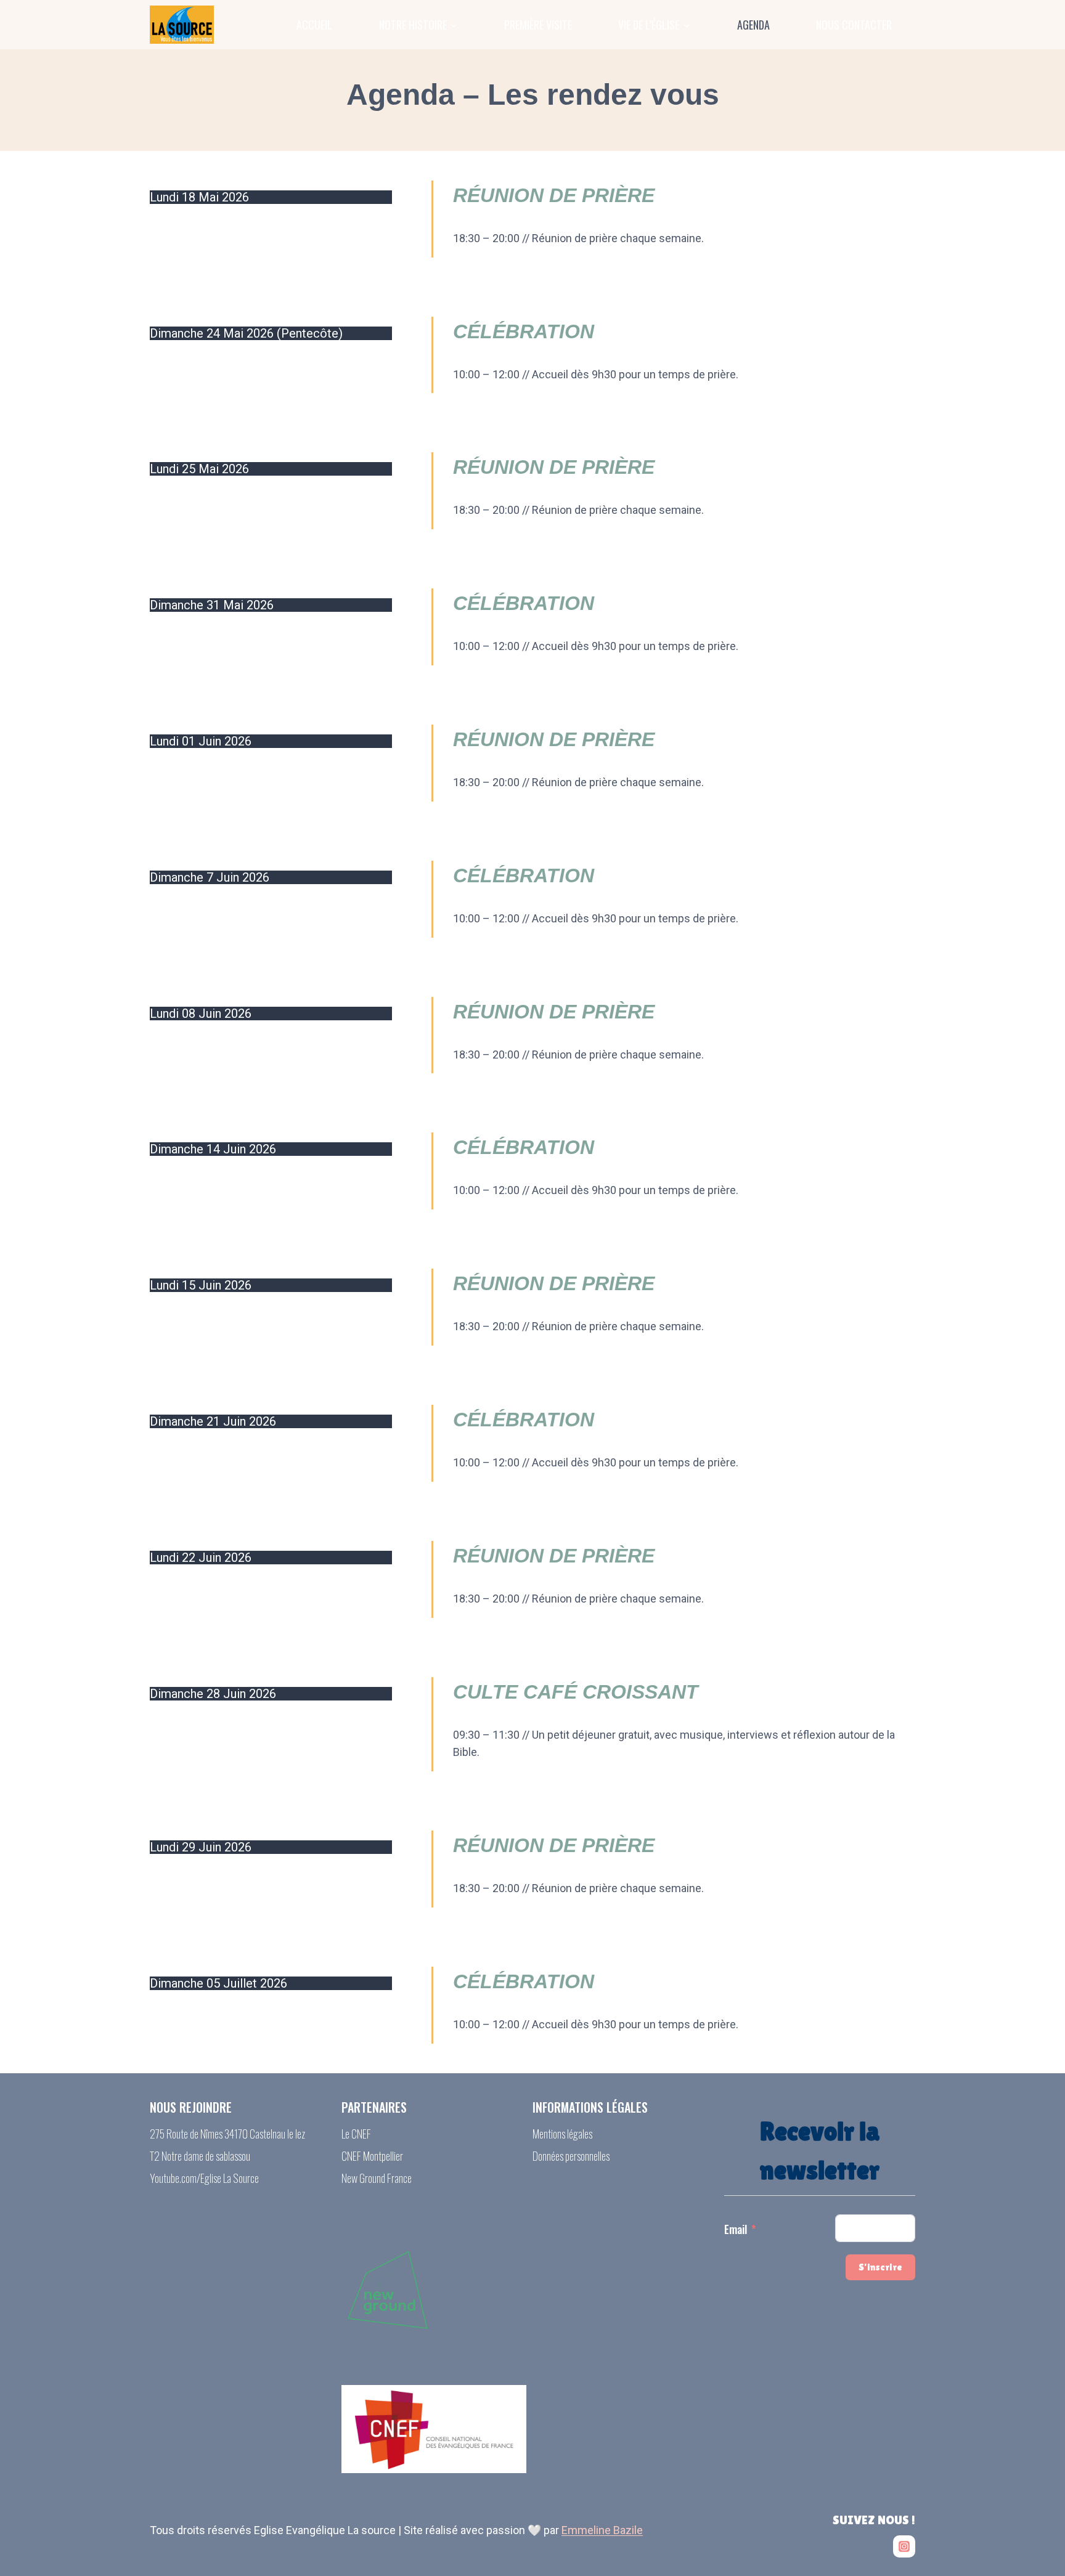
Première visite (538, 25)
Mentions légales (562, 2134)
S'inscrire (880, 2267)
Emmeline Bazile (602, 2530)
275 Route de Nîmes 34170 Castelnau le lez (227, 2134)
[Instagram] (904, 2546)
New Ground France (377, 2178)
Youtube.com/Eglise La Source (204, 2178)
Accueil (314, 25)
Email (736, 2229)
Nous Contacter (854, 25)
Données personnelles (571, 2156)
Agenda (753, 25)
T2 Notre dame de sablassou (200, 2156)
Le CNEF (356, 2134)
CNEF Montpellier (372, 2156)
